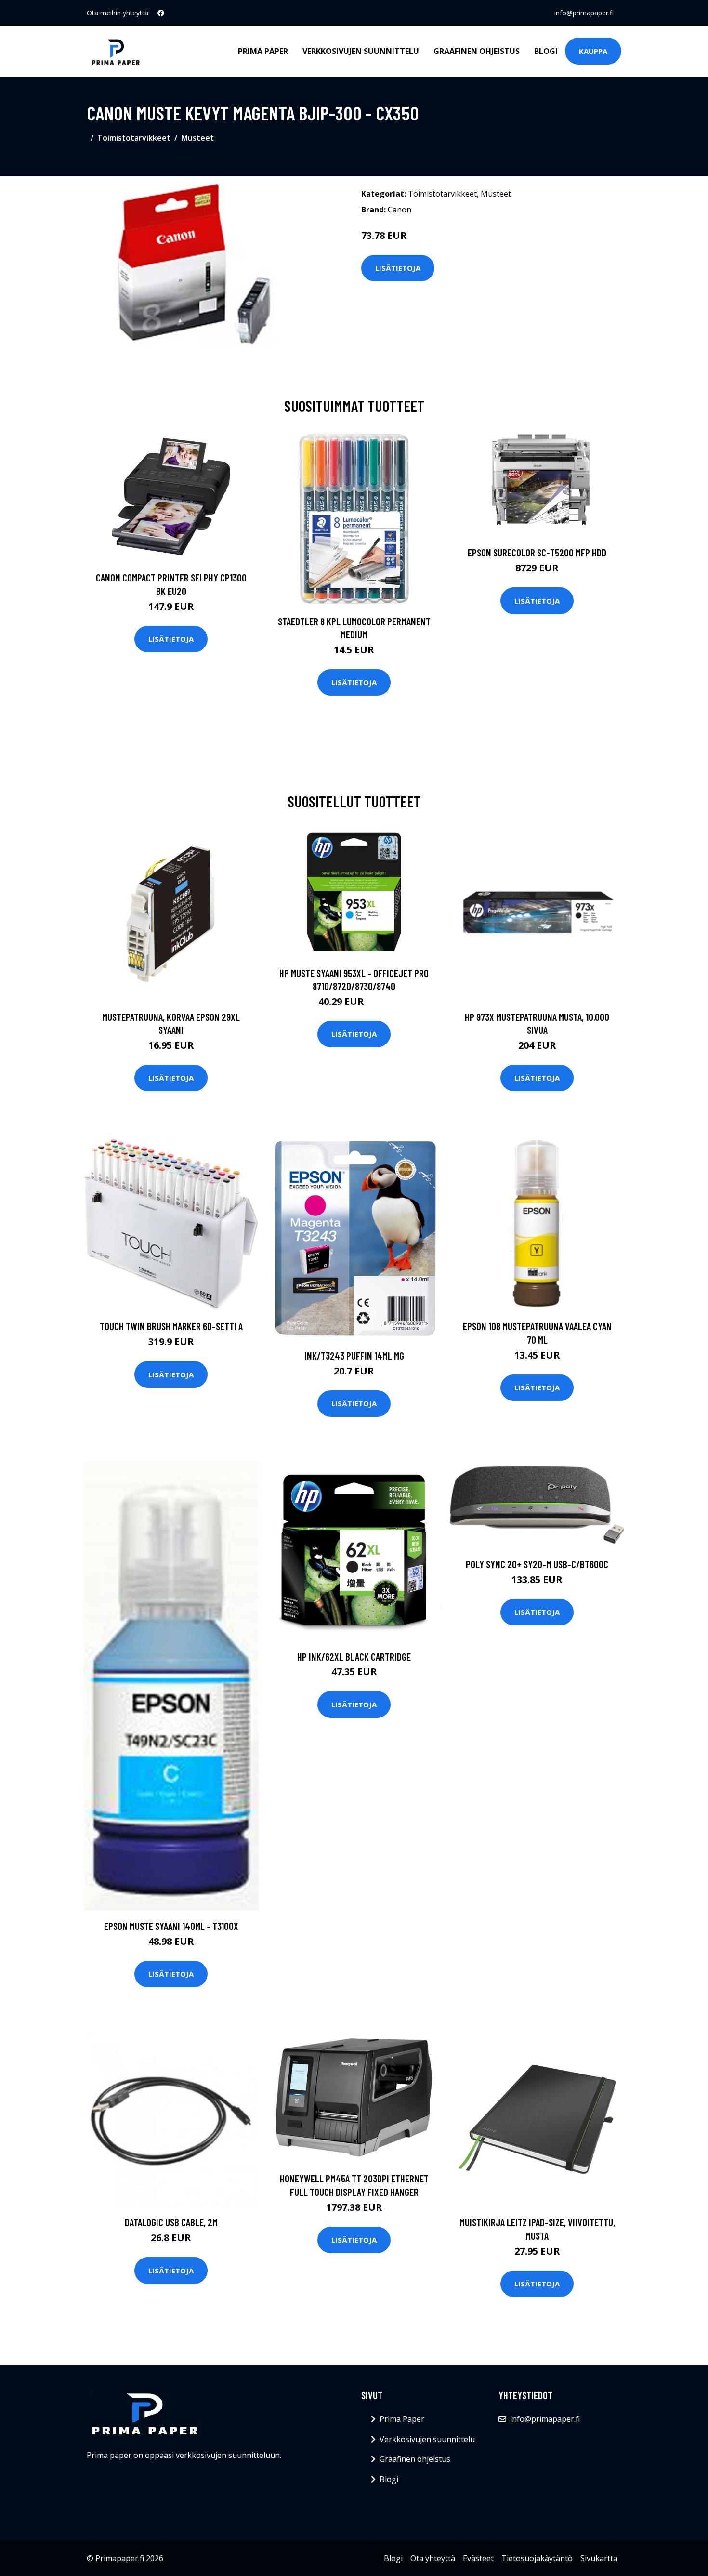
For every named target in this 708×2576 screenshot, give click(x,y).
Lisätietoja (398, 268)
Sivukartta (599, 2558)
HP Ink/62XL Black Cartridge (354, 1657)
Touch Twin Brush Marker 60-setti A (171, 1326)
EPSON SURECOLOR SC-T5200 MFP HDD (537, 552)
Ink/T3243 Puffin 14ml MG (354, 1355)
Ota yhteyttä (433, 2558)
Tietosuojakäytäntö (537, 2558)
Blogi (546, 51)
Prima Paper (263, 51)
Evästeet (478, 2558)
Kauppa (593, 51)
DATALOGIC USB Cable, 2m (171, 2222)
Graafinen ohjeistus (477, 51)
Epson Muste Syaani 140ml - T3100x (171, 1926)
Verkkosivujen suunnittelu (361, 51)
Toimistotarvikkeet (134, 138)
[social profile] (161, 13)
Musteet (197, 138)
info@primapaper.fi (584, 13)
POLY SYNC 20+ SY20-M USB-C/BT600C (537, 1564)
